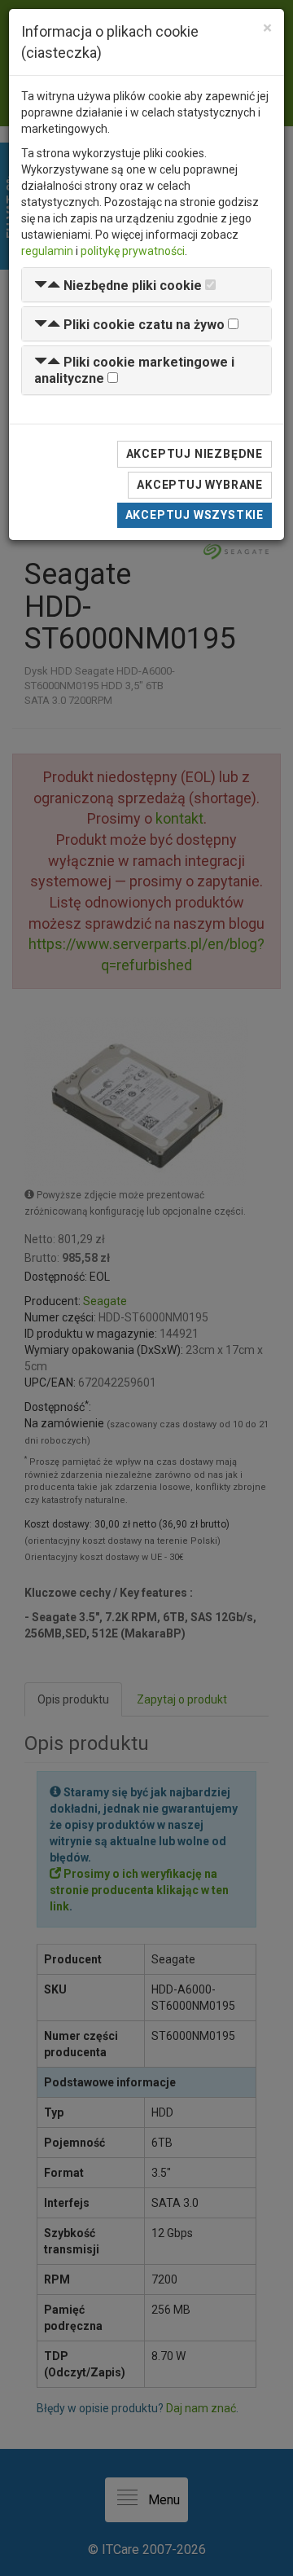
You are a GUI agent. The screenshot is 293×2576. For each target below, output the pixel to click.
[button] (118, 286)
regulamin (47, 251)
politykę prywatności (133, 251)
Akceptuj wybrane (200, 485)
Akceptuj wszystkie (195, 515)
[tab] (146, 285)
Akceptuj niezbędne (195, 454)
